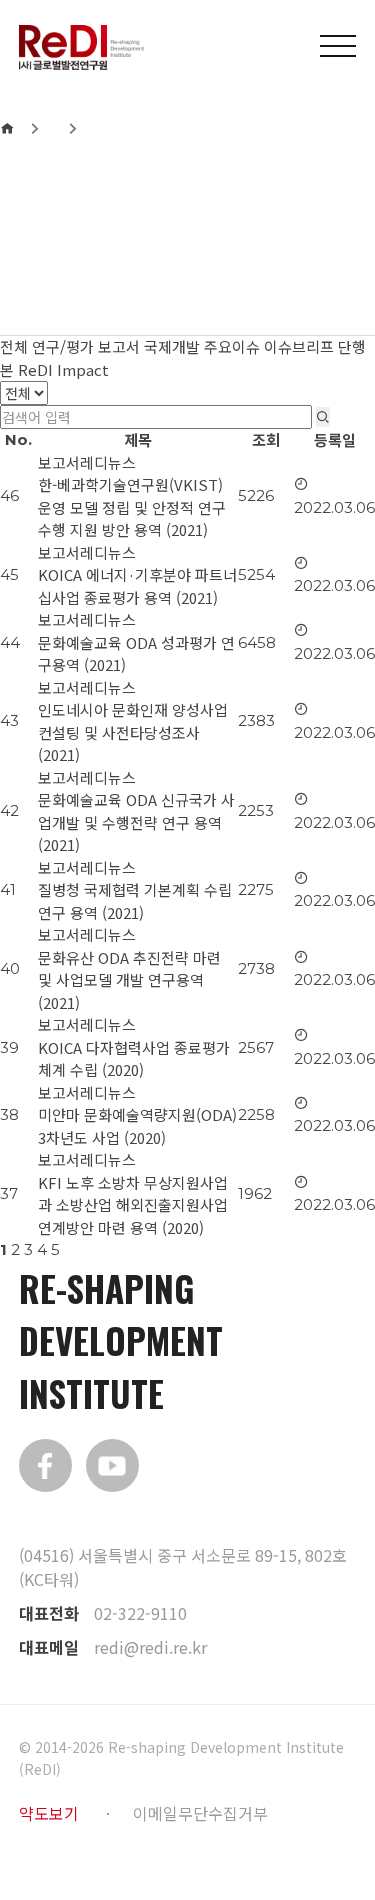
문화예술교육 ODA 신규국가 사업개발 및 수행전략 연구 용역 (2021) (136, 822)
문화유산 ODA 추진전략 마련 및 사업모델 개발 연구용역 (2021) (129, 980)
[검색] (323, 417)
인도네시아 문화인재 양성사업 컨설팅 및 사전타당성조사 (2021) (133, 732)
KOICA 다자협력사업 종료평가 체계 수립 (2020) (134, 1059)
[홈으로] (7, 128)
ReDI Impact (63, 369)
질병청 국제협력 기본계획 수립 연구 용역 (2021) (135, 901)
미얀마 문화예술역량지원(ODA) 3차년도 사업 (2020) (137, 1126)
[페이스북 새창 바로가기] (45, 1465)
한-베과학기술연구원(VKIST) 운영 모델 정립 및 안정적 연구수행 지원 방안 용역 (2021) (132, 507)
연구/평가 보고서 (86, 346)
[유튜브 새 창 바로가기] (112, 1465)
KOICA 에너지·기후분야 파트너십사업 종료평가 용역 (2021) (137, 586)
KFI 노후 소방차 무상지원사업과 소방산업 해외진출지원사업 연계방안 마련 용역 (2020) (133, 1205)
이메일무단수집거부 (200, 1813)
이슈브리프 (299, 346)
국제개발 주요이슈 (202, 346)
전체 (14, 346)
